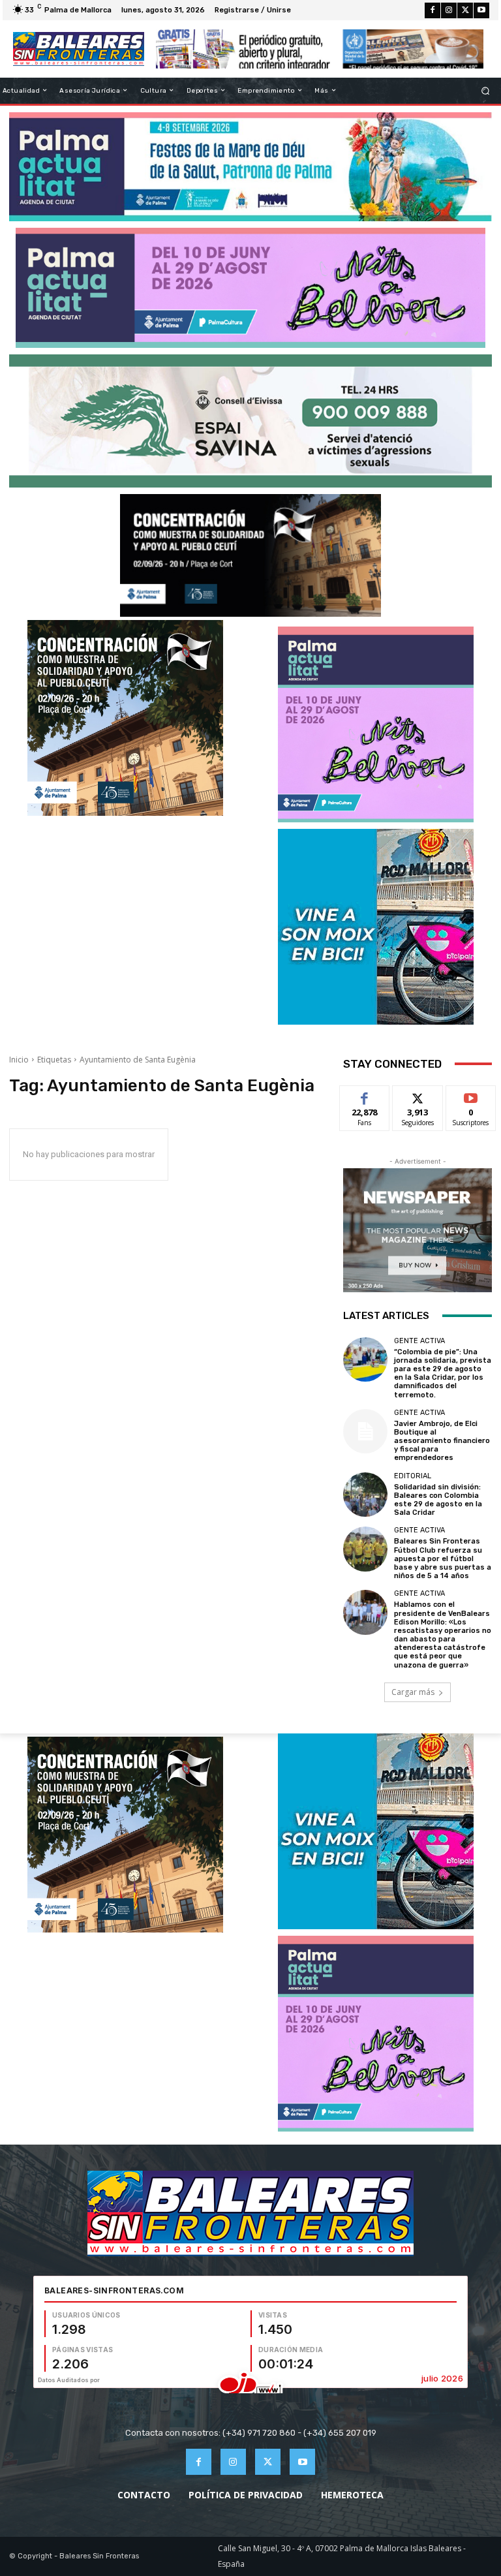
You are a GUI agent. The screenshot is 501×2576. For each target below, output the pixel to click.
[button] (486, 90)
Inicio (19, 1060)
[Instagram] (449, 10)
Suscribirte (471, 1095)
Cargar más (413, 1692)
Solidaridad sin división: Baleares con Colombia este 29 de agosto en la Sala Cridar (438, 1500)
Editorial (413, 1476)
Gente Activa (419, 1341)
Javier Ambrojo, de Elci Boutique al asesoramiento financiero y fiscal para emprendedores (442, 1441)
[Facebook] (433, 10)
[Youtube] (481, 10)
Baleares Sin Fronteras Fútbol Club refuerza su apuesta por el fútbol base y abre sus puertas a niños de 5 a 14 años (443, 1559)
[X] (465, 10)
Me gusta (365, 1095)
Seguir (418, 1095)
